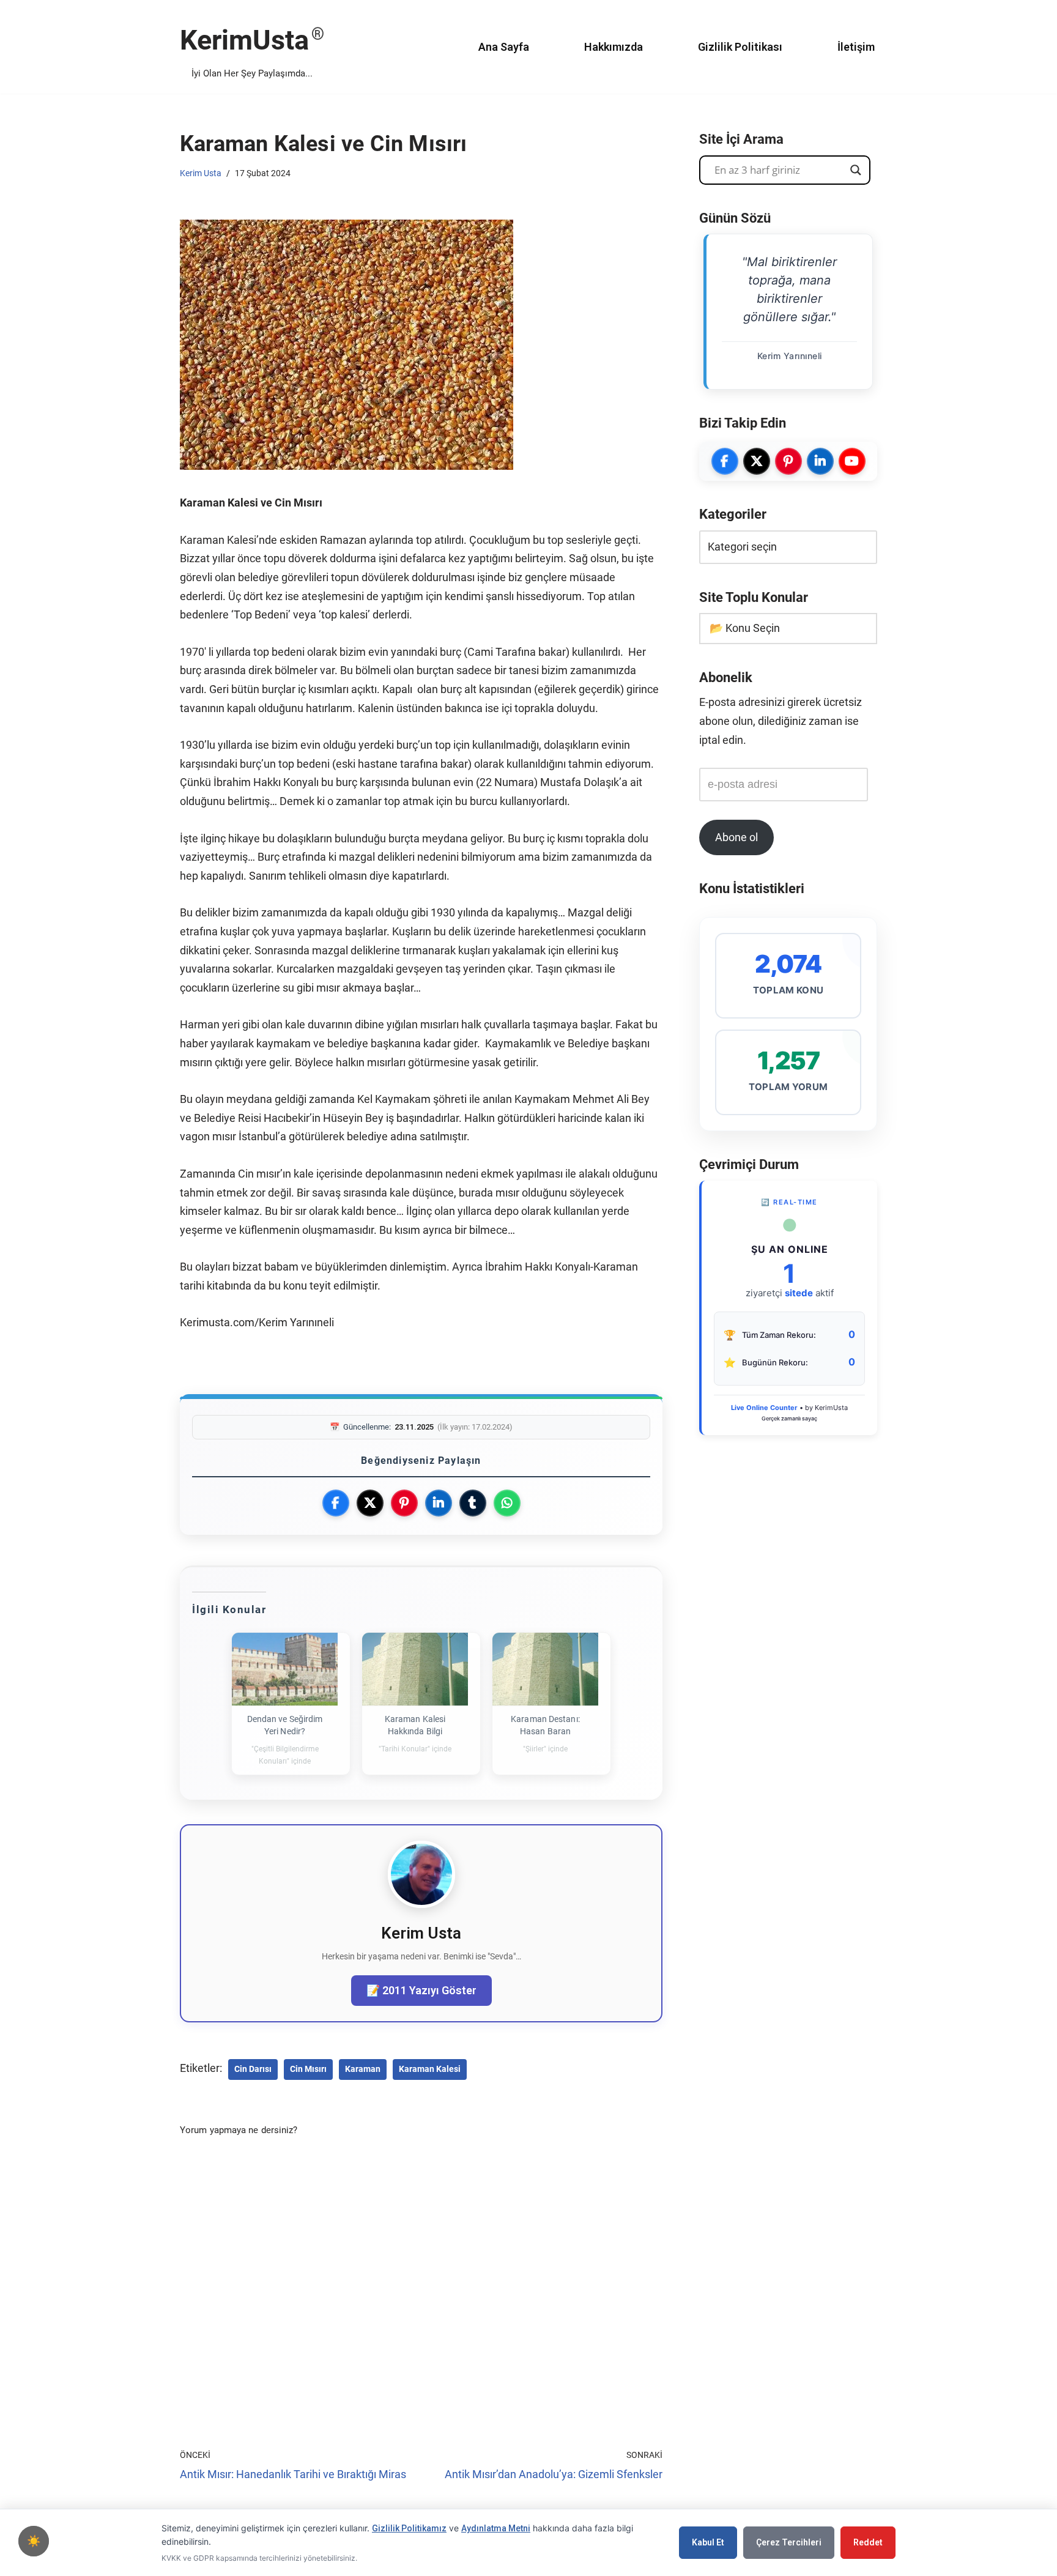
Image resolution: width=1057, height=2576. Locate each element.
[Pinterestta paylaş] (404, 1503)
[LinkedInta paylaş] (439, 1503)
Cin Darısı (253, 2069)
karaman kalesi (430, 2069)
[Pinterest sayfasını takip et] (788, 461)
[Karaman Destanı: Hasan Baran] (545, 1669)
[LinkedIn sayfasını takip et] (820, 461)
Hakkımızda (614, 47)
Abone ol (736, 837)
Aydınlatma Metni (496, 2528)
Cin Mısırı (308, 2069)
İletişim (856, 47)
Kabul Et (708, 2542)
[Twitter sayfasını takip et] (757, 461)
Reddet (868, 2542)
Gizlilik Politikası (740, 47)
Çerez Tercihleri (789, 2542)
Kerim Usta (201, 173)
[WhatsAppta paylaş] (507, 1503)
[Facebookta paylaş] (336, 1503)
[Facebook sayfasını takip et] (725, 461)
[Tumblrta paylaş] (473, 1503)
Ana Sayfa (504, 47)
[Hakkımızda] (421, 1904)
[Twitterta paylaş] (370, 1503)
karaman (363, 2069)
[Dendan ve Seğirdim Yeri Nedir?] (285, 1669)
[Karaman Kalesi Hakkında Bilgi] (415, 1669)
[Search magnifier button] (856, 170)
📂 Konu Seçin (745, 628)
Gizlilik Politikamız (409, 2528)
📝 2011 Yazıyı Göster (421, 1990)
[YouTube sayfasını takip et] (852, 461)
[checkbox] (34, 2541)
